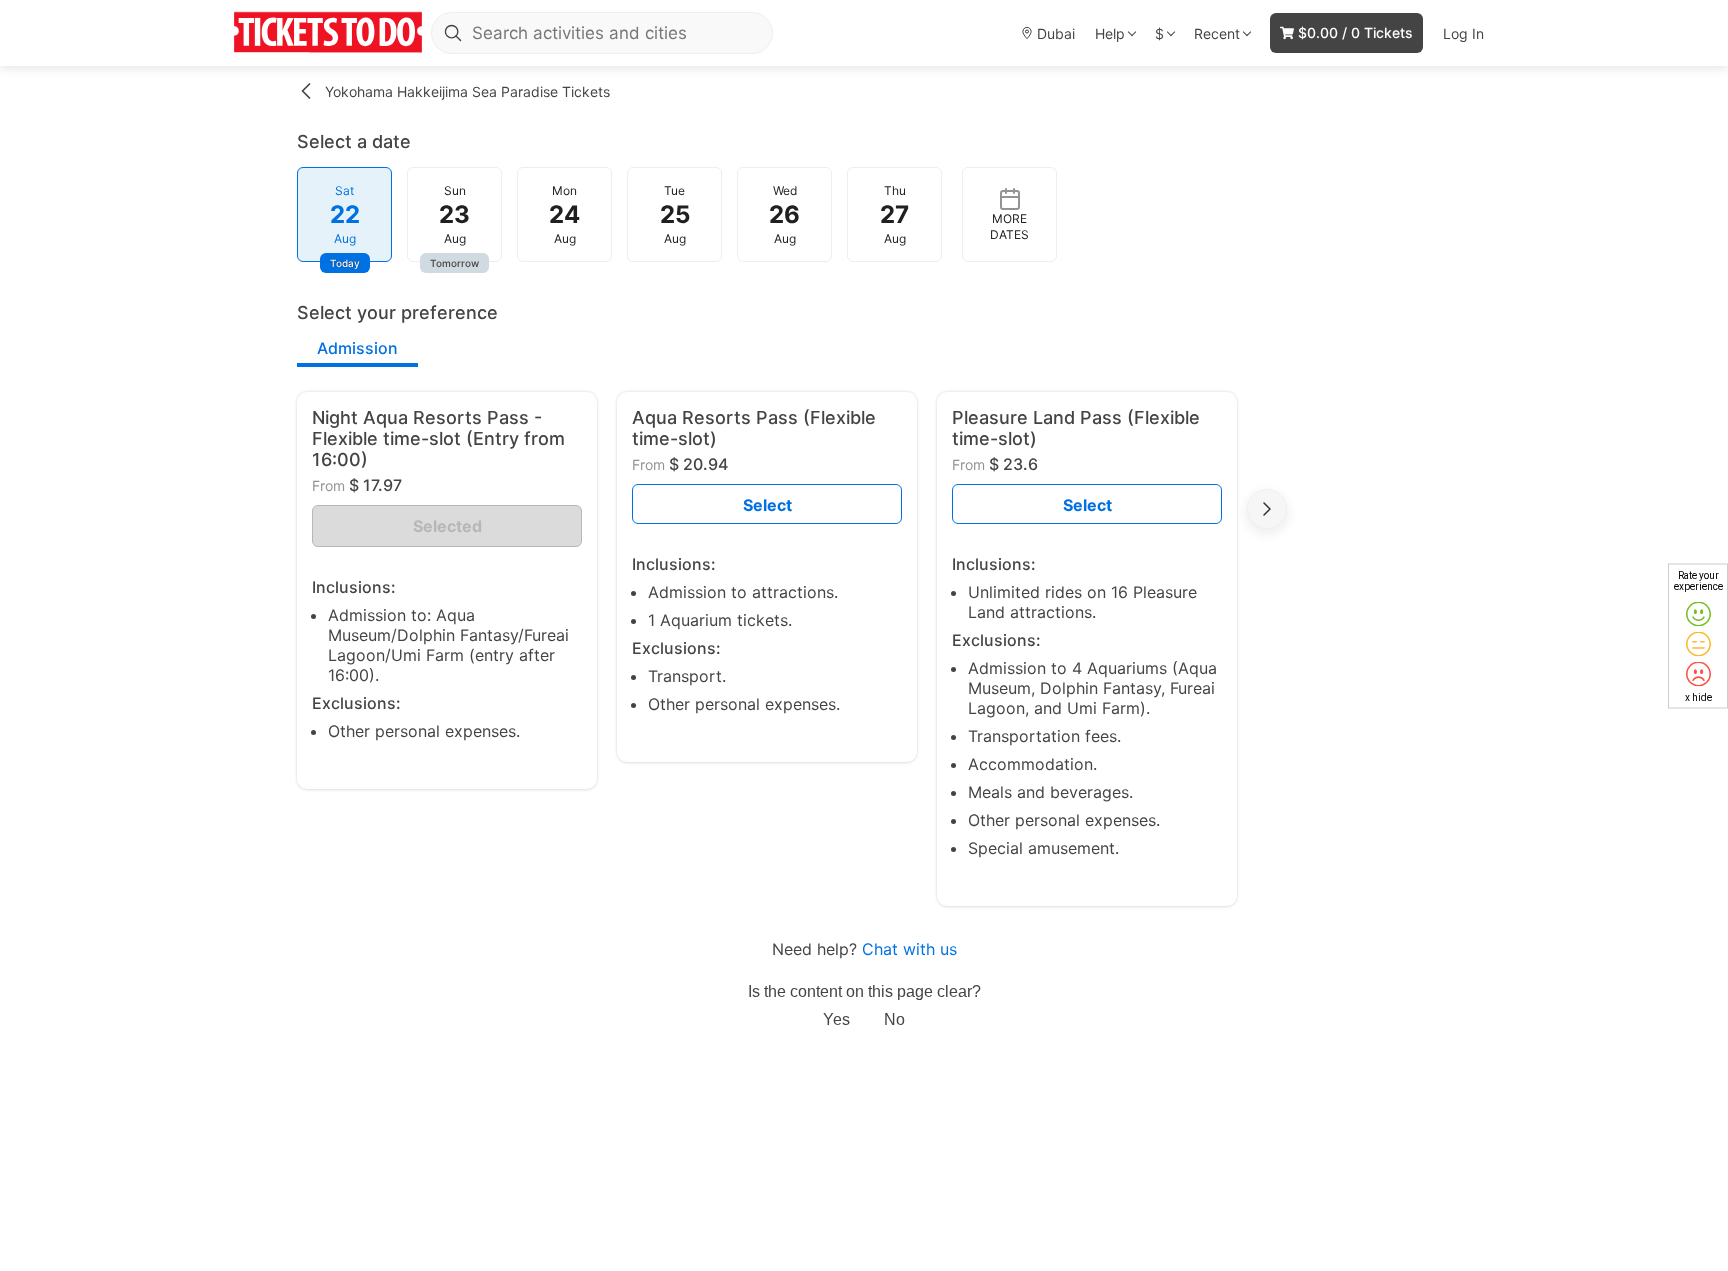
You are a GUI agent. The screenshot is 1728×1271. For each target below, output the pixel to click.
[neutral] (1698, 643)
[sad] (1698, 673)
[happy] (1698, 613)
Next (1267, 509)
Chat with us (909, 949)
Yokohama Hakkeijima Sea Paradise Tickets (467, 91)
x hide (1698, 696)
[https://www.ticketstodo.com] (328, 33)
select (767, 505)
